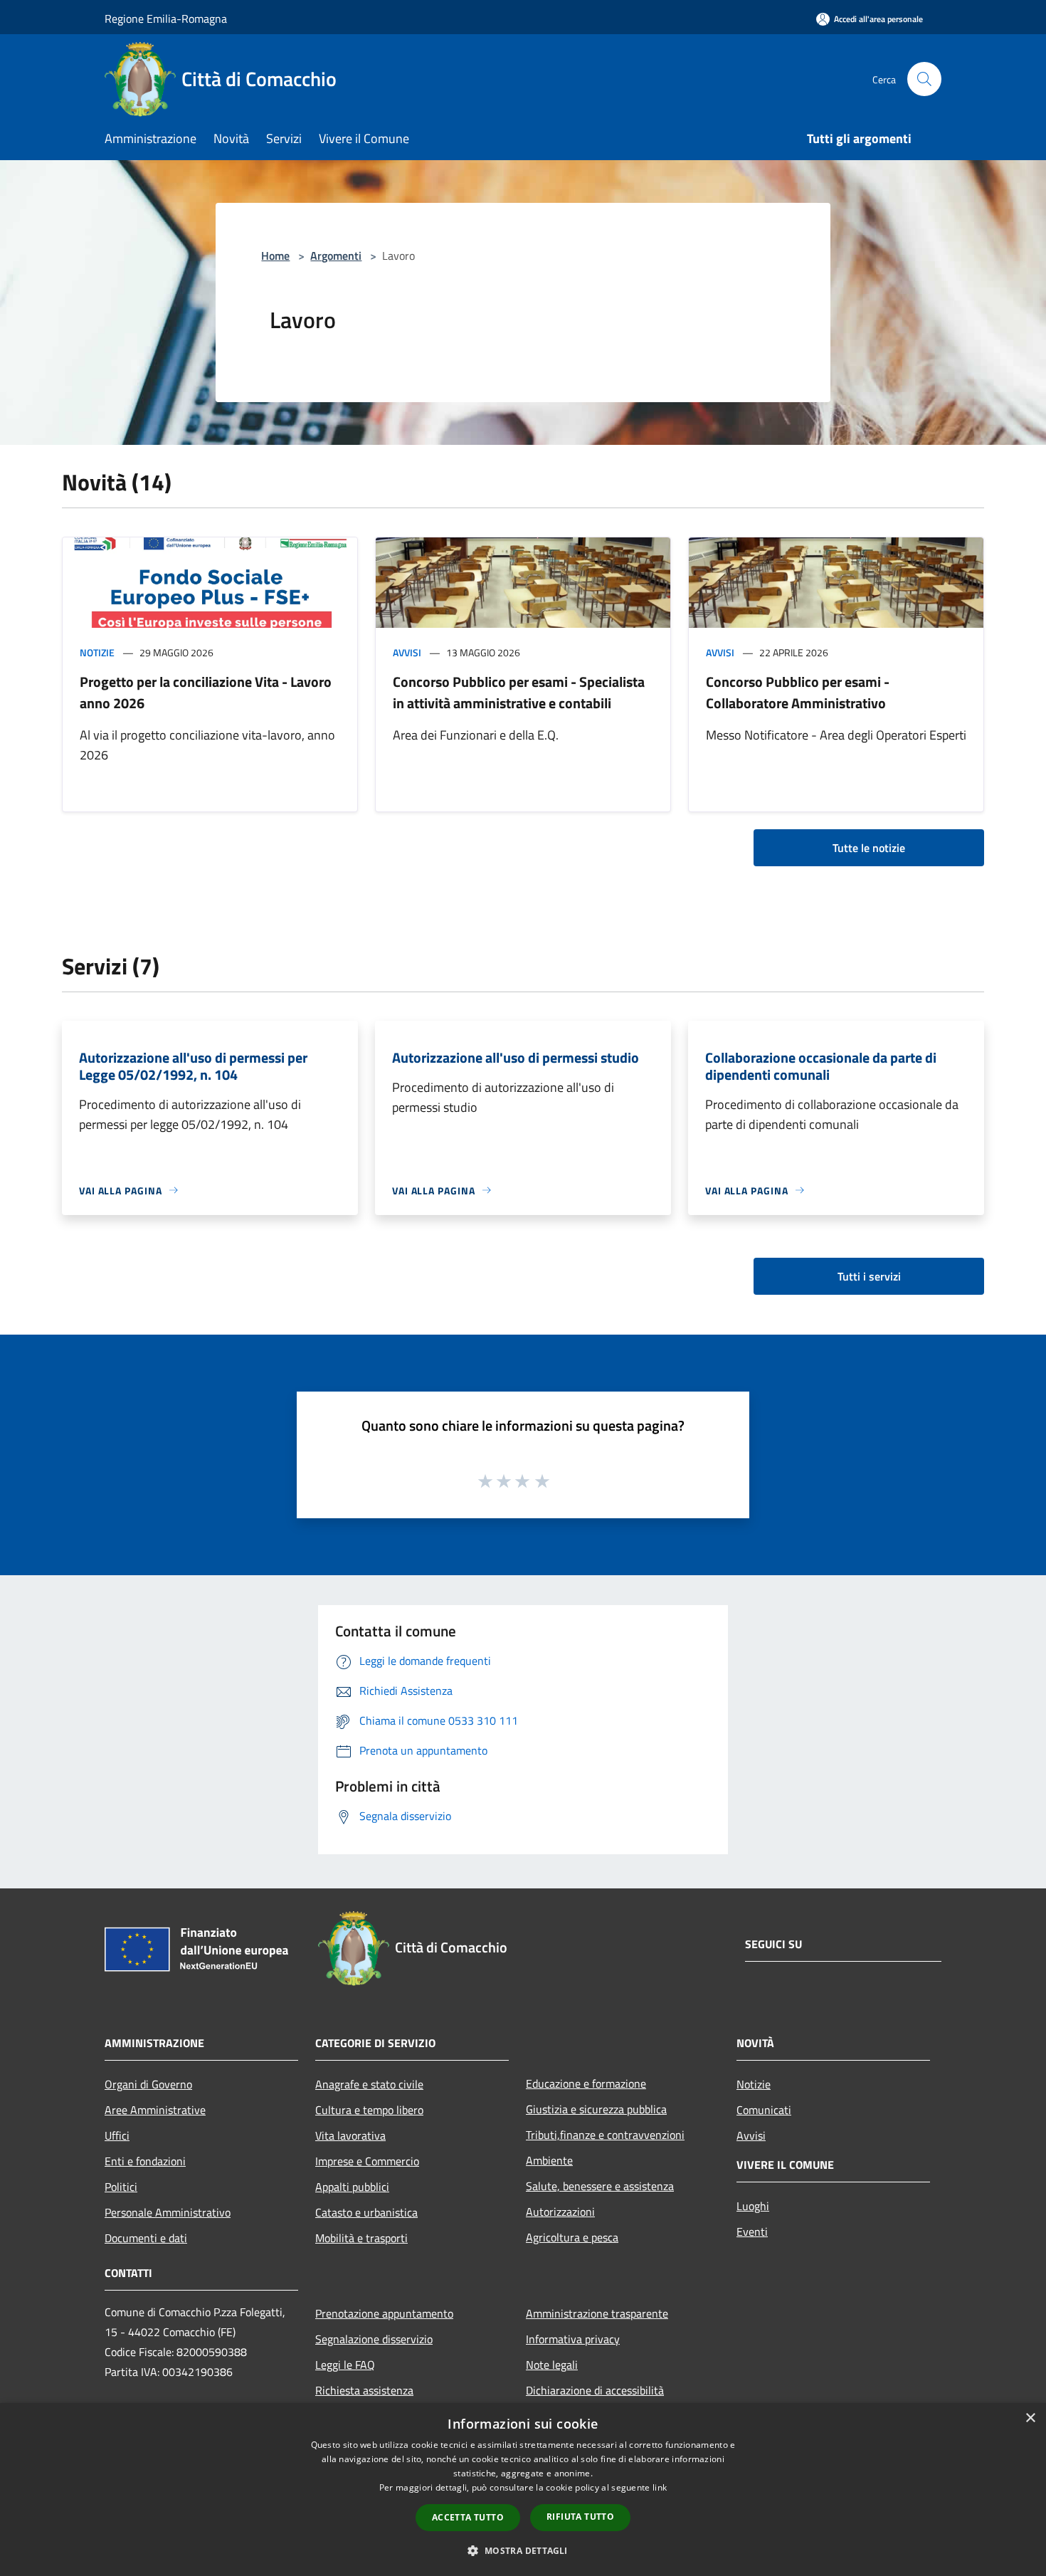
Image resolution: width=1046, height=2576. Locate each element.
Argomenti (336, 256)
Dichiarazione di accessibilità (595, 2390)
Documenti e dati (146, 2238)
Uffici (117, 2135)
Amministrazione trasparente (597, 2313)
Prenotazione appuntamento (384, 2313)
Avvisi (407, 652)
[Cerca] (924, 79)
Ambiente (549, 2160)
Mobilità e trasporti (361, 2238)
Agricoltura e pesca (572, 2237)
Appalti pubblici (352, 2187)
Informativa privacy (573, 2339)
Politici (121, 2187)
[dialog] (523, 2490)
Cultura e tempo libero (369, 2110)
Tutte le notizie (869, 848)
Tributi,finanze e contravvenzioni (605, 2135)
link (660, 2487)
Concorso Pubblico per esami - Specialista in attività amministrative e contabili (519, 692)
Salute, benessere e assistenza (600, 2186)
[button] (523, 2550)
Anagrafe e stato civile (369, 2084)
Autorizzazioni (560, 2212)
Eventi (752, 2231)
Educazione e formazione (586, 2083)
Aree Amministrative (155, 2110)
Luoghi (753, 2206)
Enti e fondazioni (145, 2161)
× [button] (1030, 2418)
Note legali (552, 2365)
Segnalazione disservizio (374, 2339)
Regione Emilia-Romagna (166, 19)
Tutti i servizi (869, 1276)
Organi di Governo (148, 2084)
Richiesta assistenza (364, 2390)
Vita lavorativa (350, 2135)
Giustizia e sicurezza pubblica (596, 2109)
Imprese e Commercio (367, 2161)
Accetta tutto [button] (468, 2517)
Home (275, 256)
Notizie (97, 652)
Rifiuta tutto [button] (580, 2517)
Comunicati (764, 2110)
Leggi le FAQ (345, 2365)
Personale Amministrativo (168, 2212)
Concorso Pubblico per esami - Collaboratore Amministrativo (798, 692)
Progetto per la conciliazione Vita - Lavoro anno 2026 (206, 692)
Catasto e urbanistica (366, 2212)
